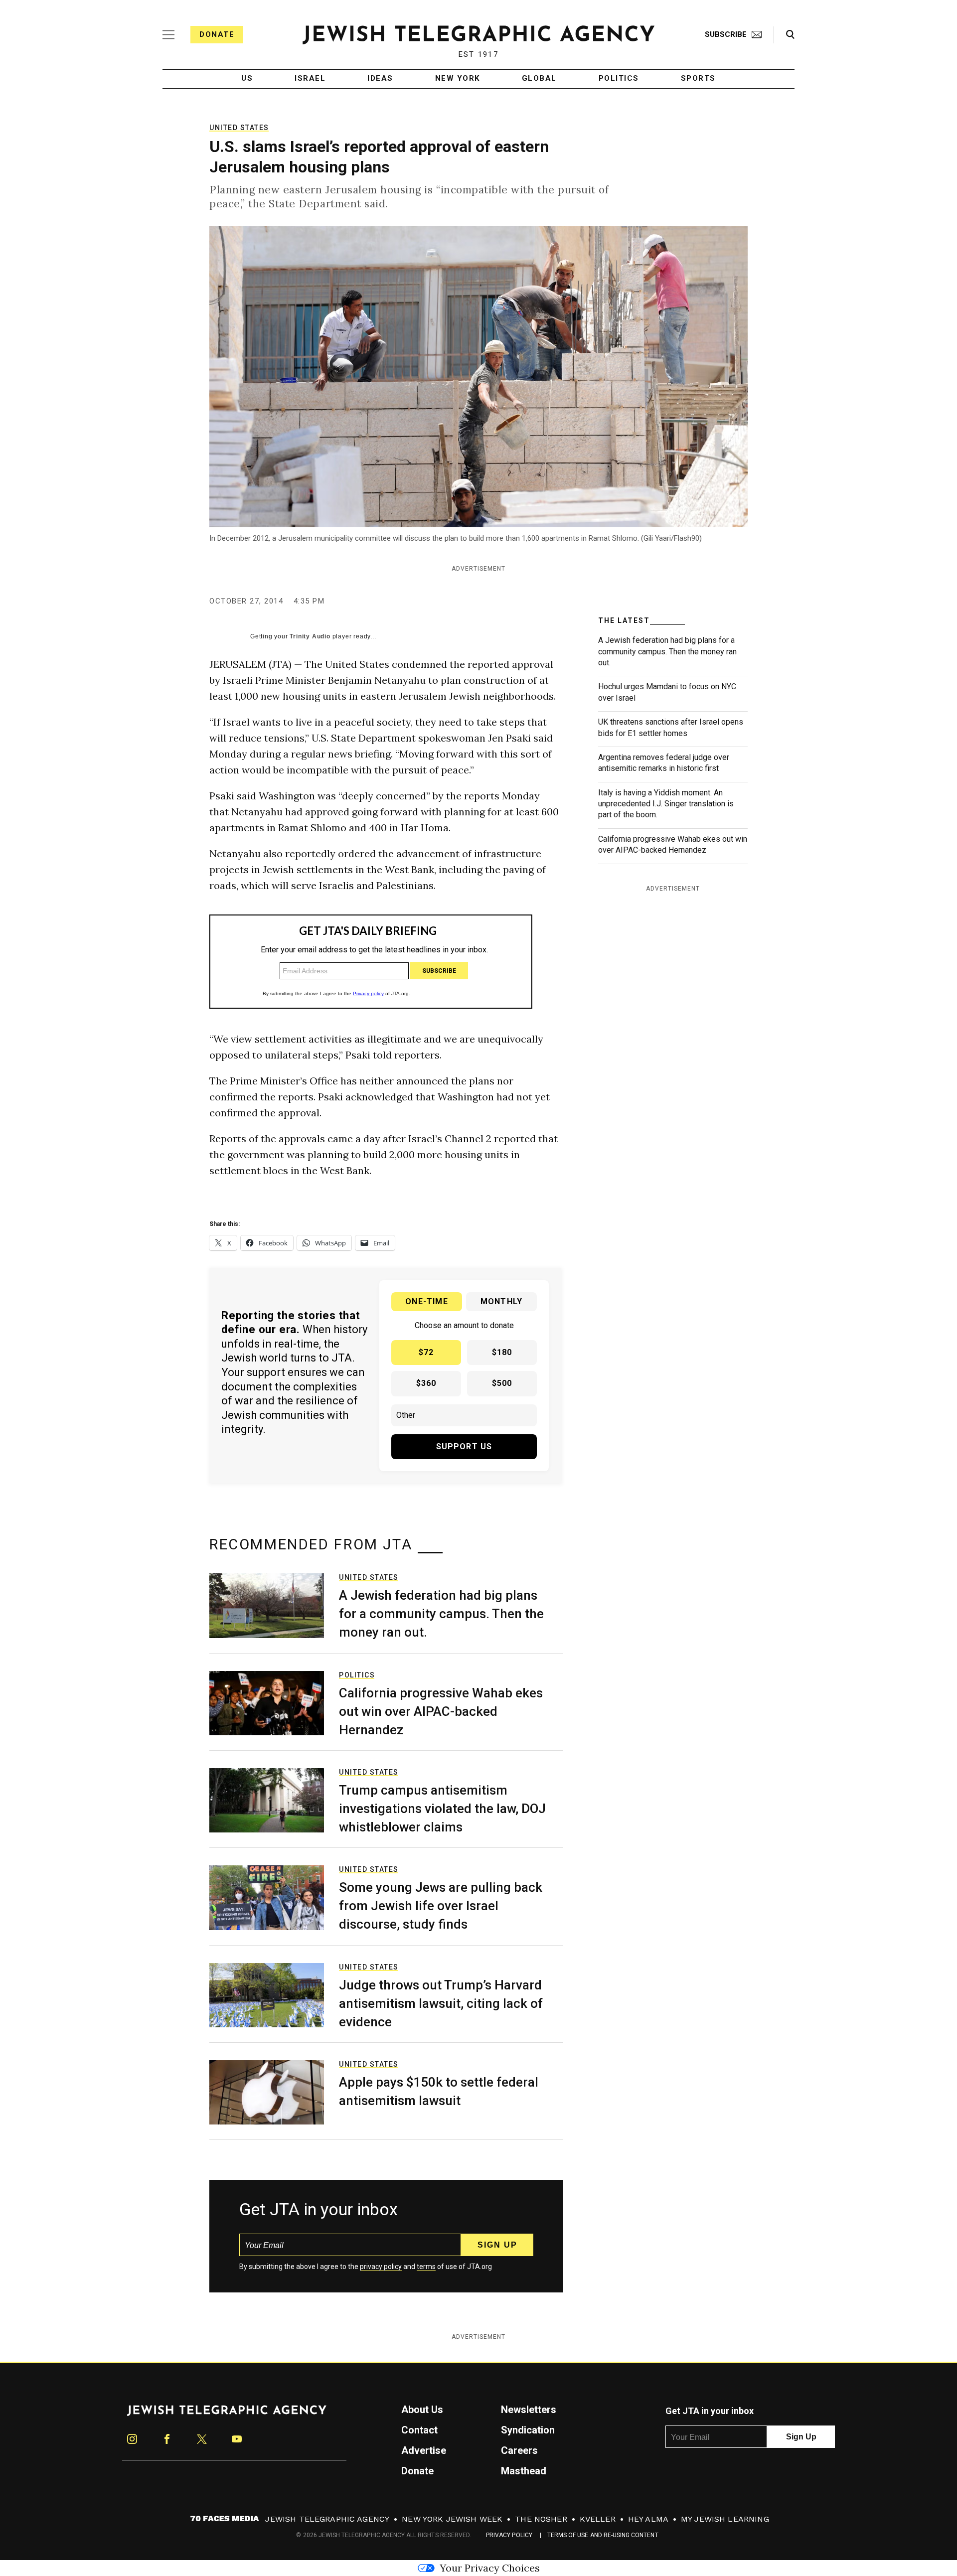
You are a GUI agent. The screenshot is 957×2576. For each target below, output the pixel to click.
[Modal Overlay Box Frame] (478, 1288)
